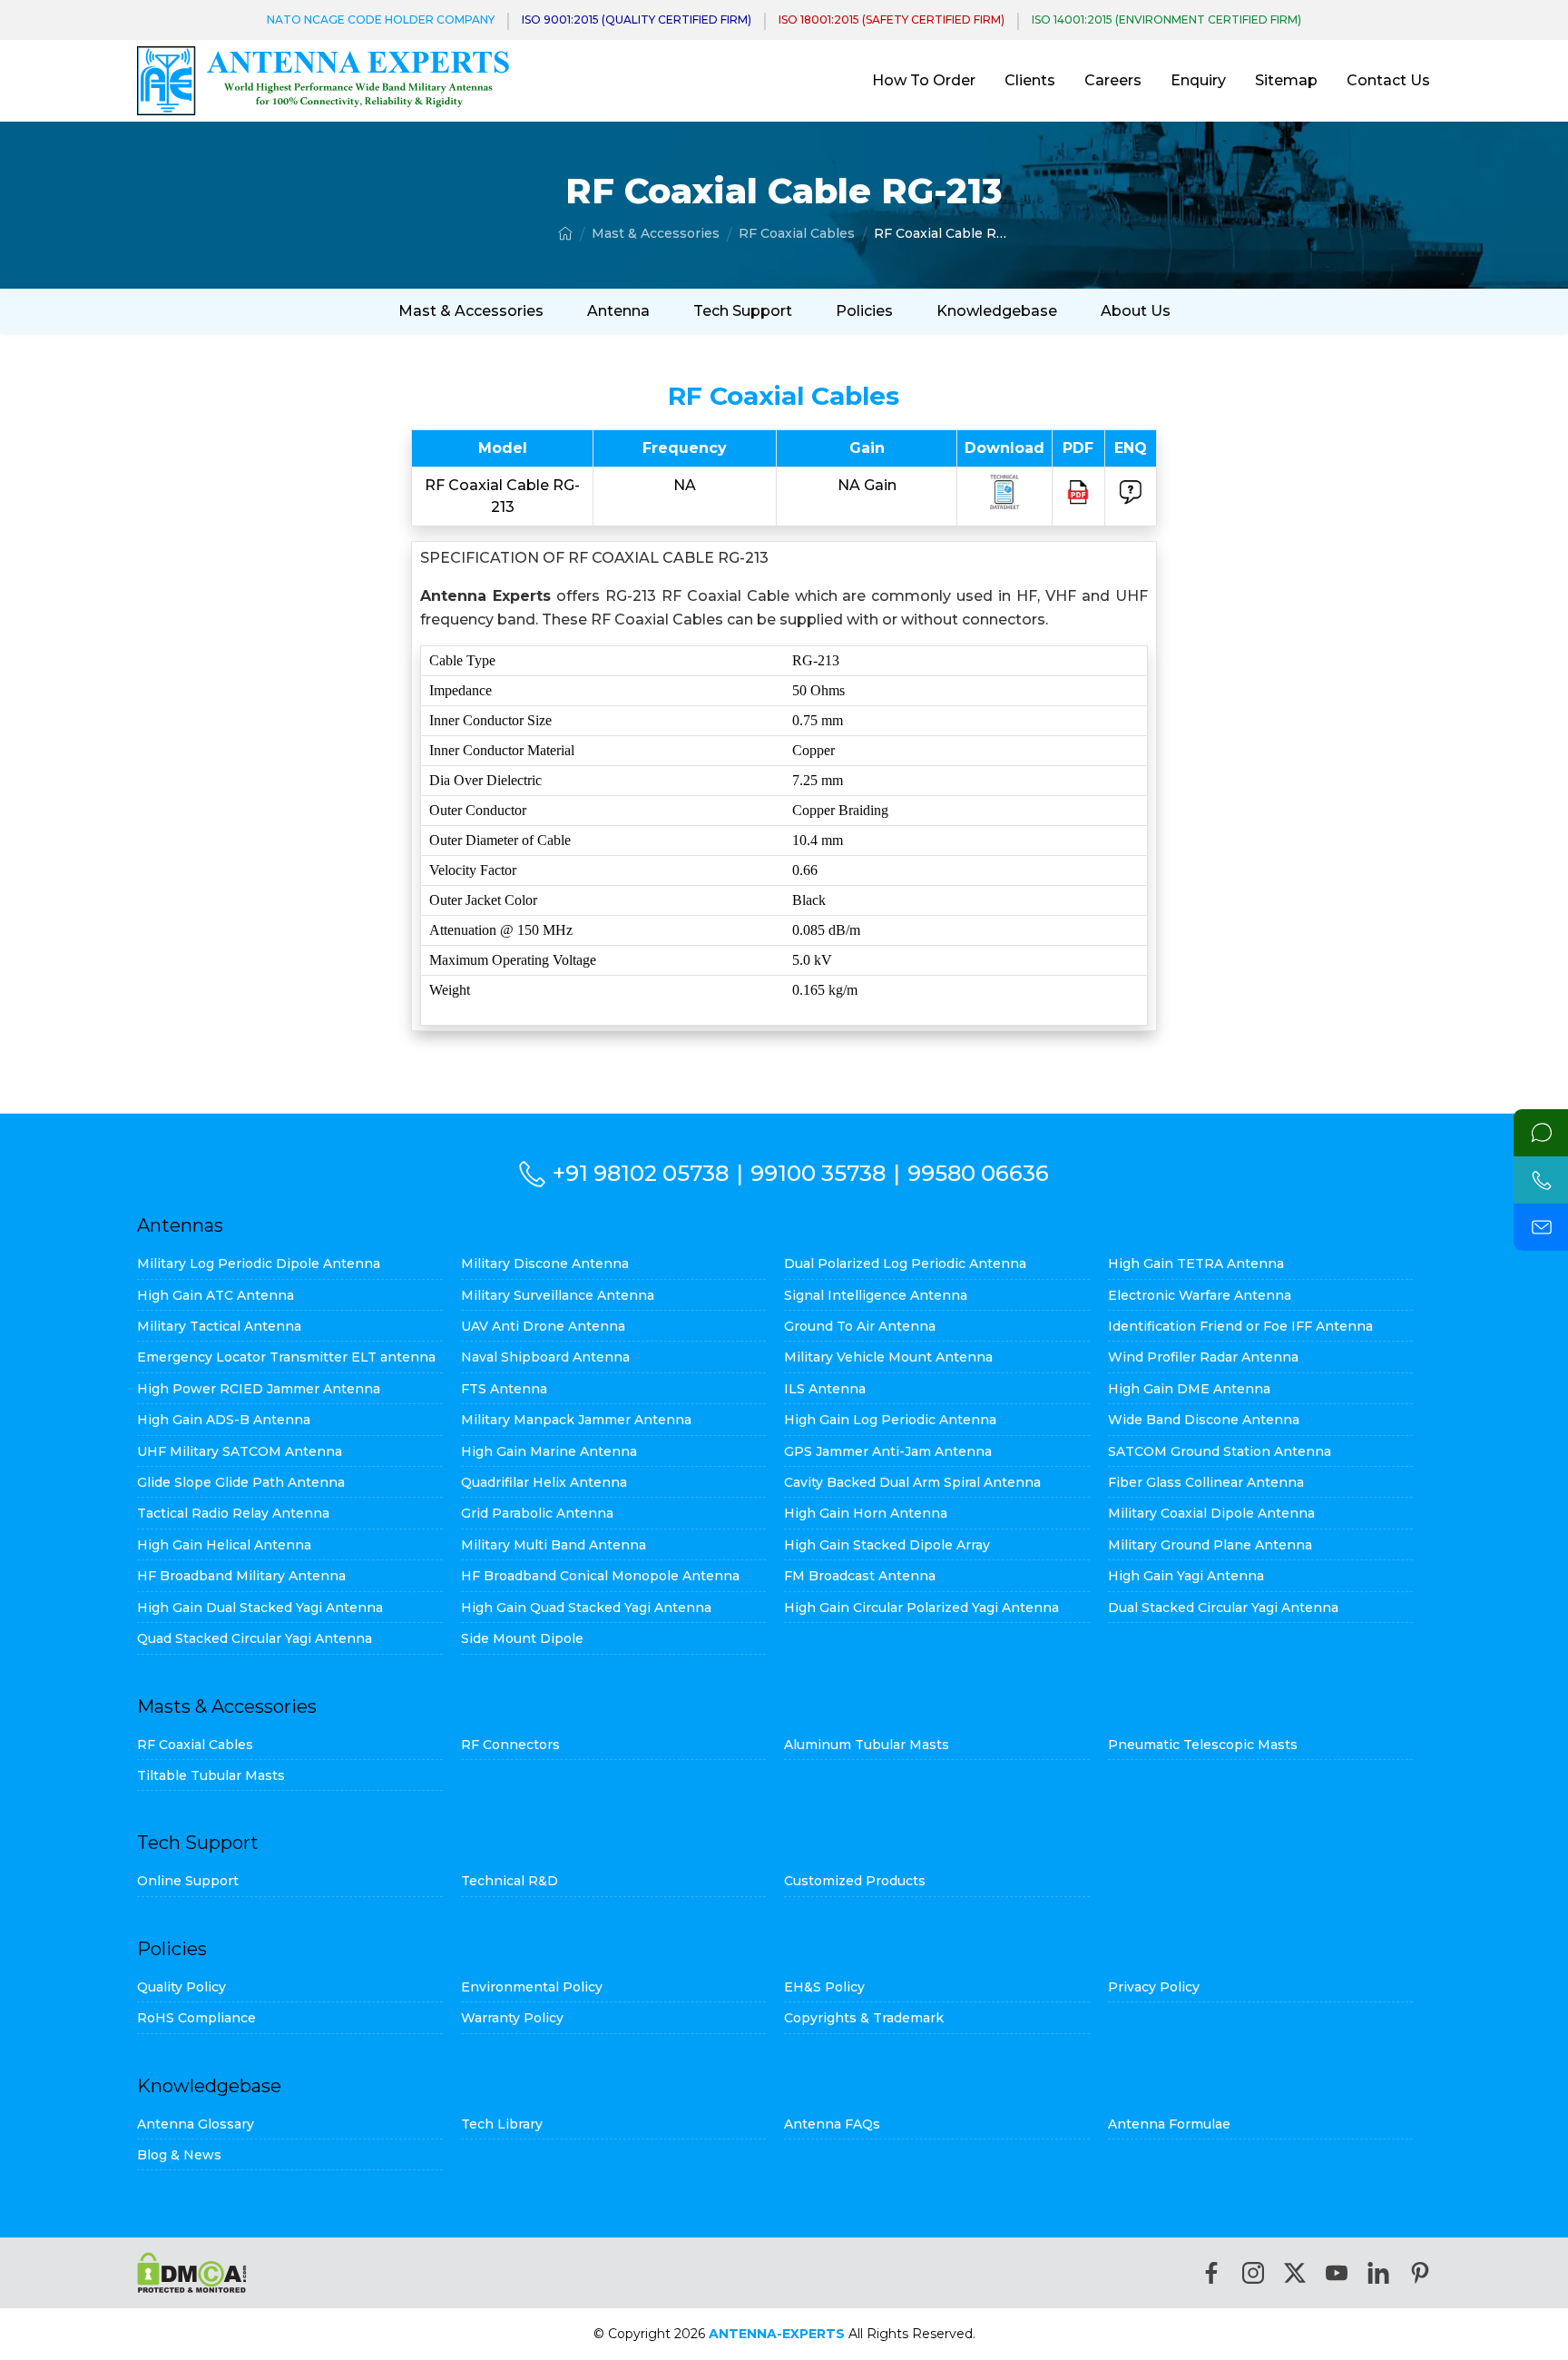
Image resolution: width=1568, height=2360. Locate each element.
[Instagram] (1253, 2273)
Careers (1113, 80)
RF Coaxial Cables (797, 233)
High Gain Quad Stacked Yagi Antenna (586, 1608)
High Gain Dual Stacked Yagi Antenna (260, 1608)
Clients (1030, 80)
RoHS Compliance (196, 2018)
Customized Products (855, 1881)
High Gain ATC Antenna (216, 1295)
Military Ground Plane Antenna (1210, 1545)
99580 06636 (978, 1173)
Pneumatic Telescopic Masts (1203, 1745)
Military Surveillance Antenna (558, 1295)
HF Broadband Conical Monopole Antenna (600, 1576)
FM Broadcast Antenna (860, 1576)
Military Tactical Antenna (219, 1326)
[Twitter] (1295, 2273)
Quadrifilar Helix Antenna (544, 1482)
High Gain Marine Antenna (549, 1451)
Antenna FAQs (832, 2124)
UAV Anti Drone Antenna (543, 1326)
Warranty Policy (512, 2018)
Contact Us (1388, 80)
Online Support (188, 1881)
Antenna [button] (618, 311)
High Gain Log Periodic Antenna (890, 1420)
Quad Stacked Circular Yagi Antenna (255, 1638)
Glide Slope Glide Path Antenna (241, 1482)
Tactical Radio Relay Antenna (233, 1513)
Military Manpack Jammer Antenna (576, 1420)
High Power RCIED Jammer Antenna (259, 1389)
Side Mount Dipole (522, 1638)
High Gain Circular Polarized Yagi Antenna (921, 1608)
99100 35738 (818, 1173)
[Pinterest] (1420, 2273)
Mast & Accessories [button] (471, 311)
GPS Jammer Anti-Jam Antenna (888, 1451)
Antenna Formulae (1169, 2124)
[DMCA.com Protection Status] (192, 2272)
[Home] (565, 233)
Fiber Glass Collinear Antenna (1206, 1482)
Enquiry (1198, 80)
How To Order (924, 80)
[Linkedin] (1378, 2273)
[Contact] (1541, 1133)
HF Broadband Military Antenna (241, 1576)
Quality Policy (181, 1987)
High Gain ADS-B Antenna (224, 1420)
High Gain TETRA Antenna (1196, 1264)
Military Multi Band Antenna (554, 1545)
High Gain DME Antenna (1189, 1389)
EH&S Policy (824, 1987)
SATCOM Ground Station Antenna (1220, 1451)
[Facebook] (1211, 2273)
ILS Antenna (825, 1389)
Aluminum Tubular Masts (867, 1745)
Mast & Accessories (656, 233)
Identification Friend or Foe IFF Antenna (1240, 1326)
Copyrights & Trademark (864, 2018)
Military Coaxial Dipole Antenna (1211, 1513)
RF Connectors (510, 1745)
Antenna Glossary (196, 2124)
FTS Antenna (504, 1389)
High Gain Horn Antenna (866, 1513)
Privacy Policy (1154, 1987)
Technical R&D (510, 1881)
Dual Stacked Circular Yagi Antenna (1223, 1608)
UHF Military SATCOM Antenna (240, 1451)
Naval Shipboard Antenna (545, 1357)
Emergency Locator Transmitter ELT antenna (286, 1357)
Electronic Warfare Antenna (1200, 1295)
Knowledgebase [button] (997, 311)
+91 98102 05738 (641, 1173)
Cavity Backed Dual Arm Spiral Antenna (912, 1482)
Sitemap (1286, 80)
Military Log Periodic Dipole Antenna (259, 1264)
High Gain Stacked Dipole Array (887, 1545)
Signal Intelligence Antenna (876, 1295)
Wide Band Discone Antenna (1204, 1420)
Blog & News (179, 2155)
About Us (1136, 311)
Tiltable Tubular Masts (211, 1775)
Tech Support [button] (743, 311)
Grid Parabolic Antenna (537, 1513)
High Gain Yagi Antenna (1186, 1576)
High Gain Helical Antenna (224, 1545)
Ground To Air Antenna (860, 1326)
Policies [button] (864, 311)
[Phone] (1541, 1180)
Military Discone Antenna (545, 1264)
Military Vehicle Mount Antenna (888, 1357)
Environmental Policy (532, 1987)
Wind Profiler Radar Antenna (1203, 1357)
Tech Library (502, 2124)
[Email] (1541, 1227)
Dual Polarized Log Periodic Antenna (905, 1264)
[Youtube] (1337, 2273)
